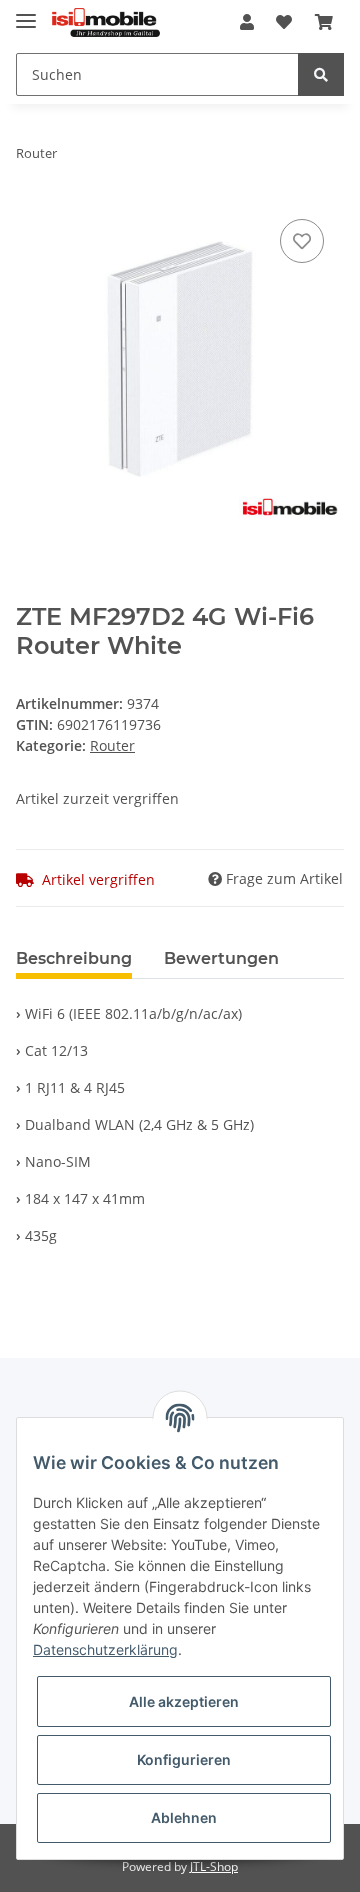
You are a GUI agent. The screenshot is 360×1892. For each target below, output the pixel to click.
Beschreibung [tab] (74, 958)
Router (112, 745)
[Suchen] (321, 74)
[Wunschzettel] (284, 22)
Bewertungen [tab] (221, 958)
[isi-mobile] (106, 22)
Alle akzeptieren (184, 1701)
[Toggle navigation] (26, 12)
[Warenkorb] (324, 22)
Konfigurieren (184, 1759)
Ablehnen (184, 1817)
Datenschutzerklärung (105, 1649)
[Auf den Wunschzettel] (302, 241)
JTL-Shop (214, 1866)
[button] (247, 22)
